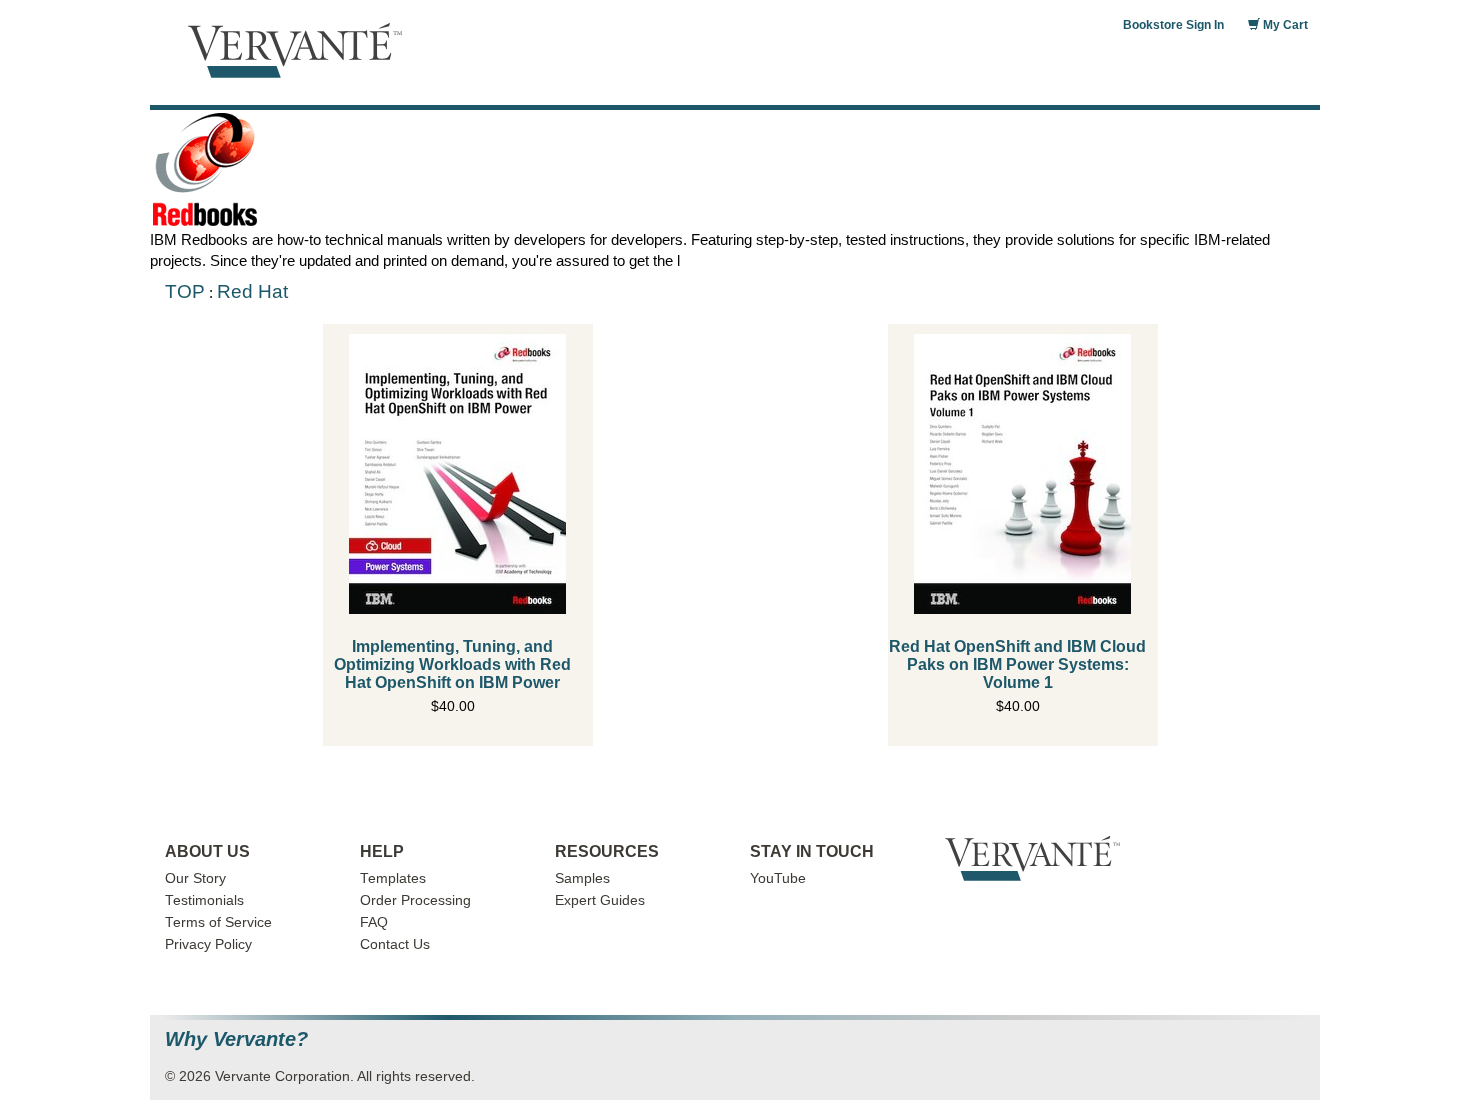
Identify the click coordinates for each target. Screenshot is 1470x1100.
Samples (582, 878)
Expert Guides (600, 900)
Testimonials (204, 900)
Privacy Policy (208, 944)
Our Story (195, 878)
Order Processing (415, 900)
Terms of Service (218, 922)
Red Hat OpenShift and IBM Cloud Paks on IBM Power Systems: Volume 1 (1017, 664)
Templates (393, 878)
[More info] (457, 474)
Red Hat (252, 291)
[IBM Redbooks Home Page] (735, 169)
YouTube (778, 878)
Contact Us (395, 944)
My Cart (1284, 25)
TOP (185, 291)
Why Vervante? (236, 1039)
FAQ (374, 922)
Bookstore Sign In (1173, 25)
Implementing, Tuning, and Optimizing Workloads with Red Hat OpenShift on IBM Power (452, 664)
